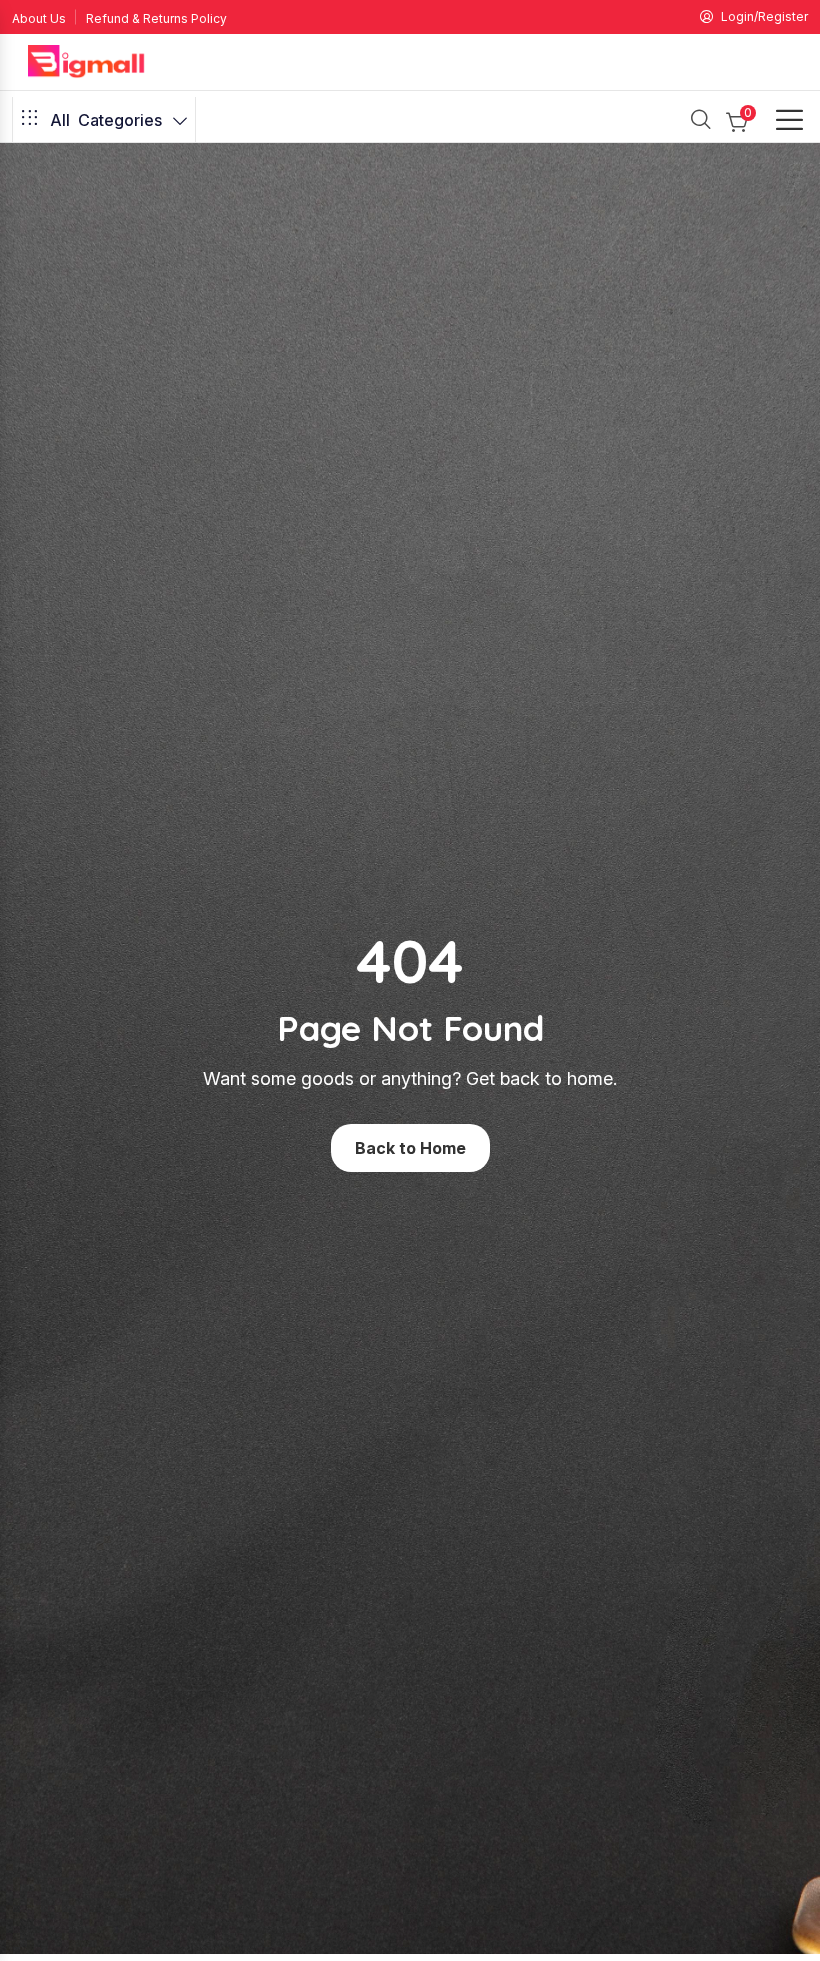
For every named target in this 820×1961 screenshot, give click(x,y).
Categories (106, 120)
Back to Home (410, 1148)
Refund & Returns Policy (156, 18)
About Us (39, 18)
